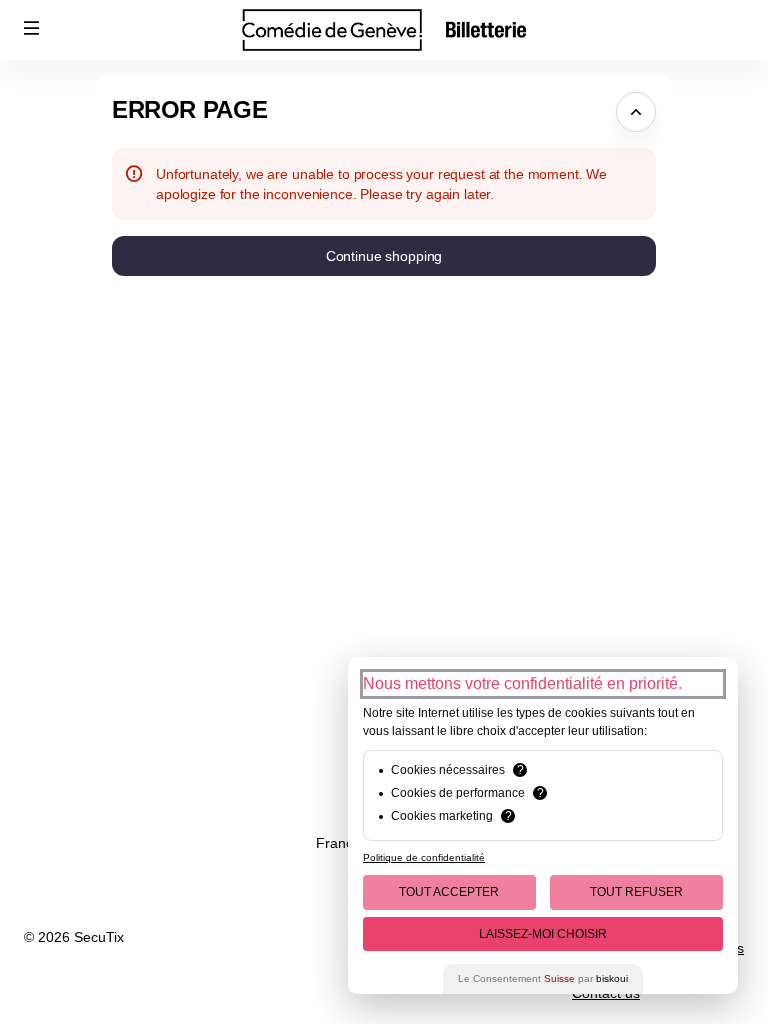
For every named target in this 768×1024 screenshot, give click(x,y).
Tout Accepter (449, 892)
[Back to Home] (384, 30)
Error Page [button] (189, 109)
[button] (32, 28)
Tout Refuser (636, 892)
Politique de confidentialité (424, 857)
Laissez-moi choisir (543, 934)
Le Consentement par (543, 978)
